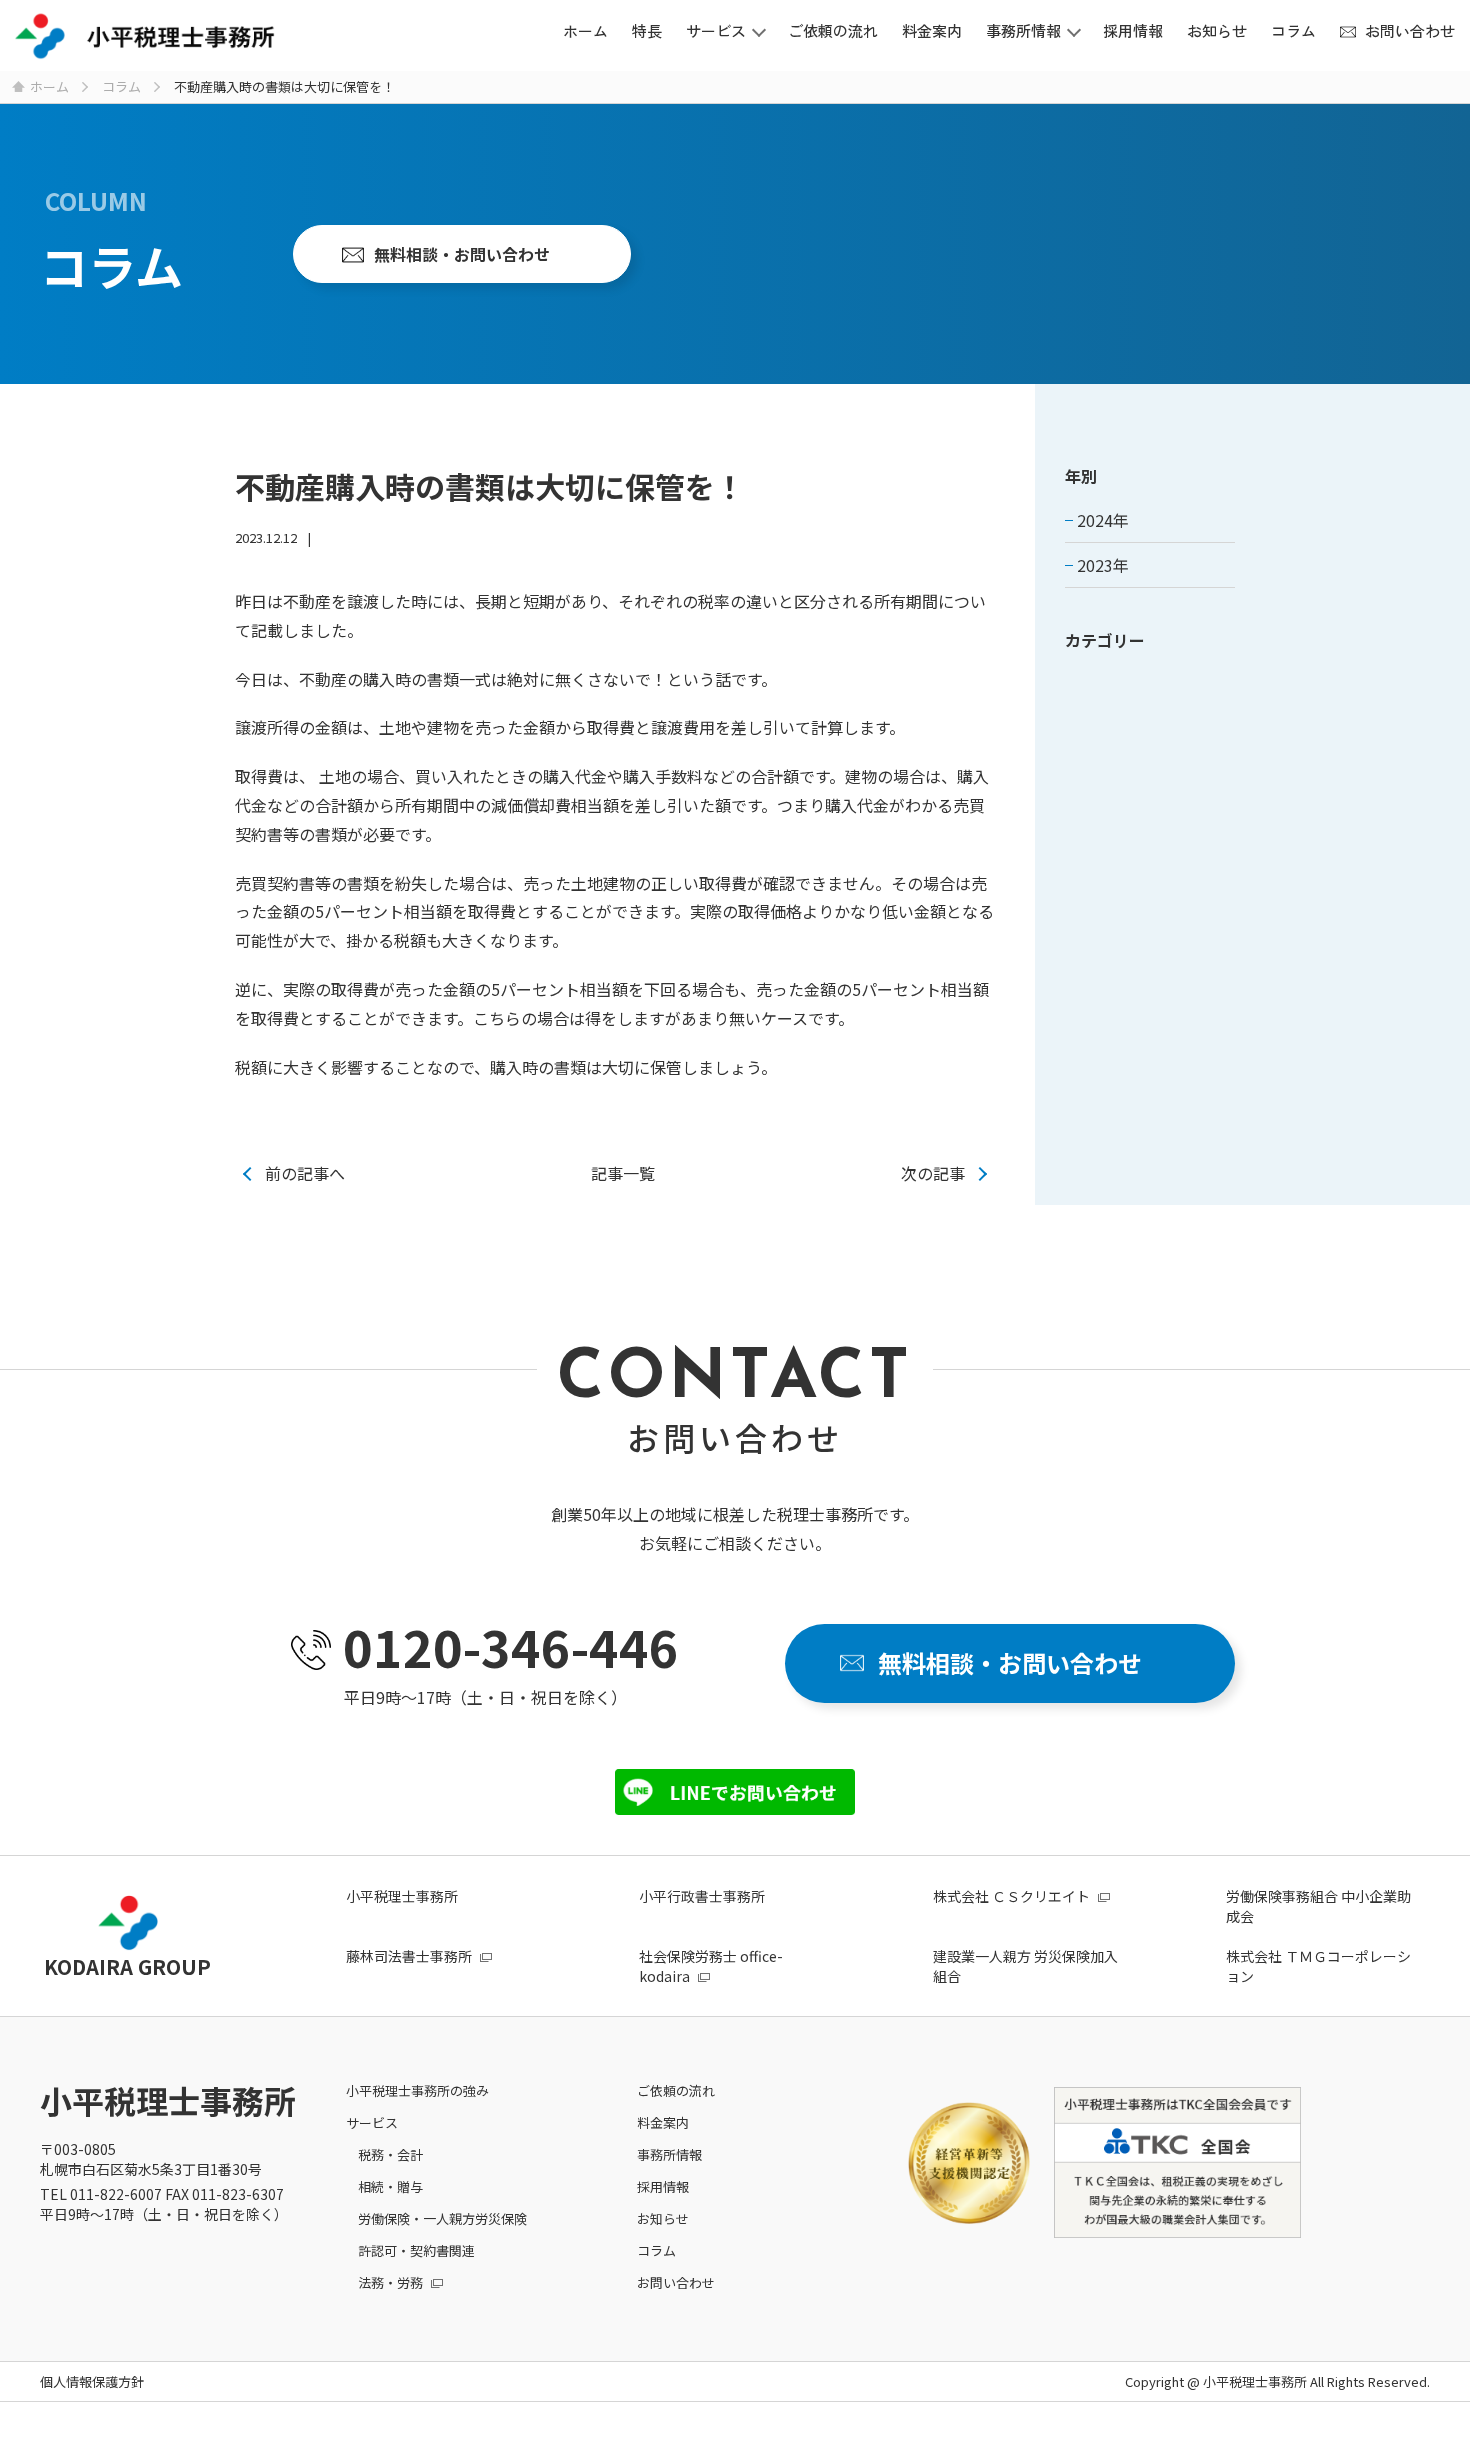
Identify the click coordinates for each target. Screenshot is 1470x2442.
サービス (716, 30)
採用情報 (1133, 30)
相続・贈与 (390, 2186)
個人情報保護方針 (92, 2381)
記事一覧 (623, 1173)
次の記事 (933, 1173)
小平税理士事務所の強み (417, 2090)
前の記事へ (305, 1173)
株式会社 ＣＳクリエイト (1011, 1896)
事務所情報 (1023, 30)
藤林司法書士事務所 (409, 1956)
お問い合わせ (1410, 30)
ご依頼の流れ (833, 30)
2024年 (1103, 520)
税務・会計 (390, 2154)
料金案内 (932, 30)
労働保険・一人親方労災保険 (442, 2218)
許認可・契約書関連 (416, 2250)
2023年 (1103, 565)
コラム (1293, 30)
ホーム (585, 30)
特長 (647, 30)
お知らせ (1217, 30)
